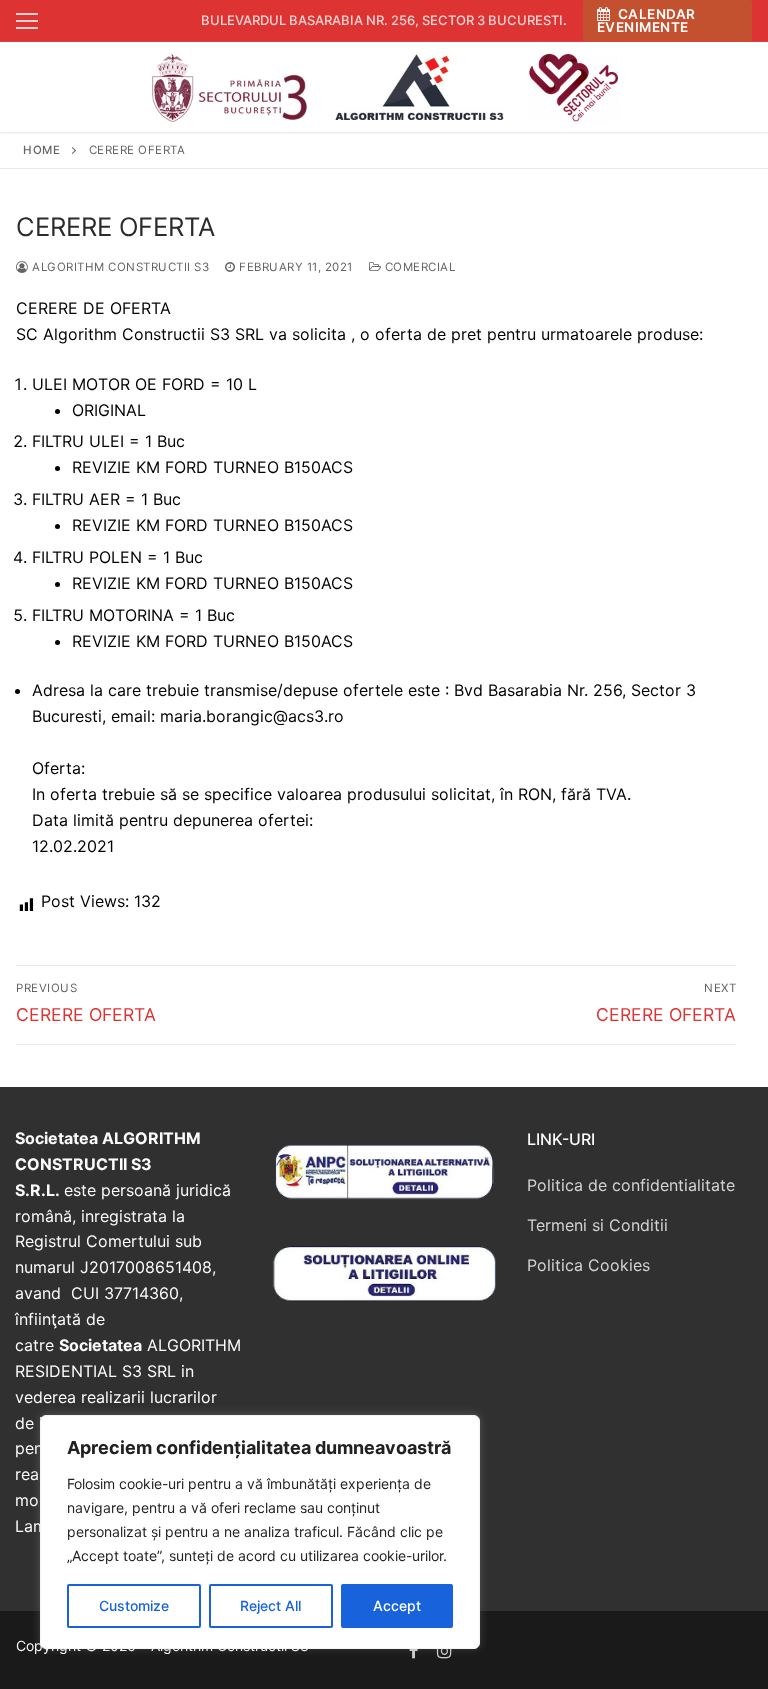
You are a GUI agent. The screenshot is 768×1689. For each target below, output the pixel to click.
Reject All (270, 1605)
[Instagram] (445, 1650)
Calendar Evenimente (646, 21)
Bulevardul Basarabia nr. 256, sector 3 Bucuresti (382, 20)
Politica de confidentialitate (631, 1185)
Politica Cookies (588, 1265)
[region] (260, 1532)
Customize (134, 1605)
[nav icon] (27, 21)
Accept (397, 1605)
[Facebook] (414, 1650)
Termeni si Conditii (597, 1225)
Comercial (418, 267)
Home (41, 150)
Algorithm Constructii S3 (119, 267)
